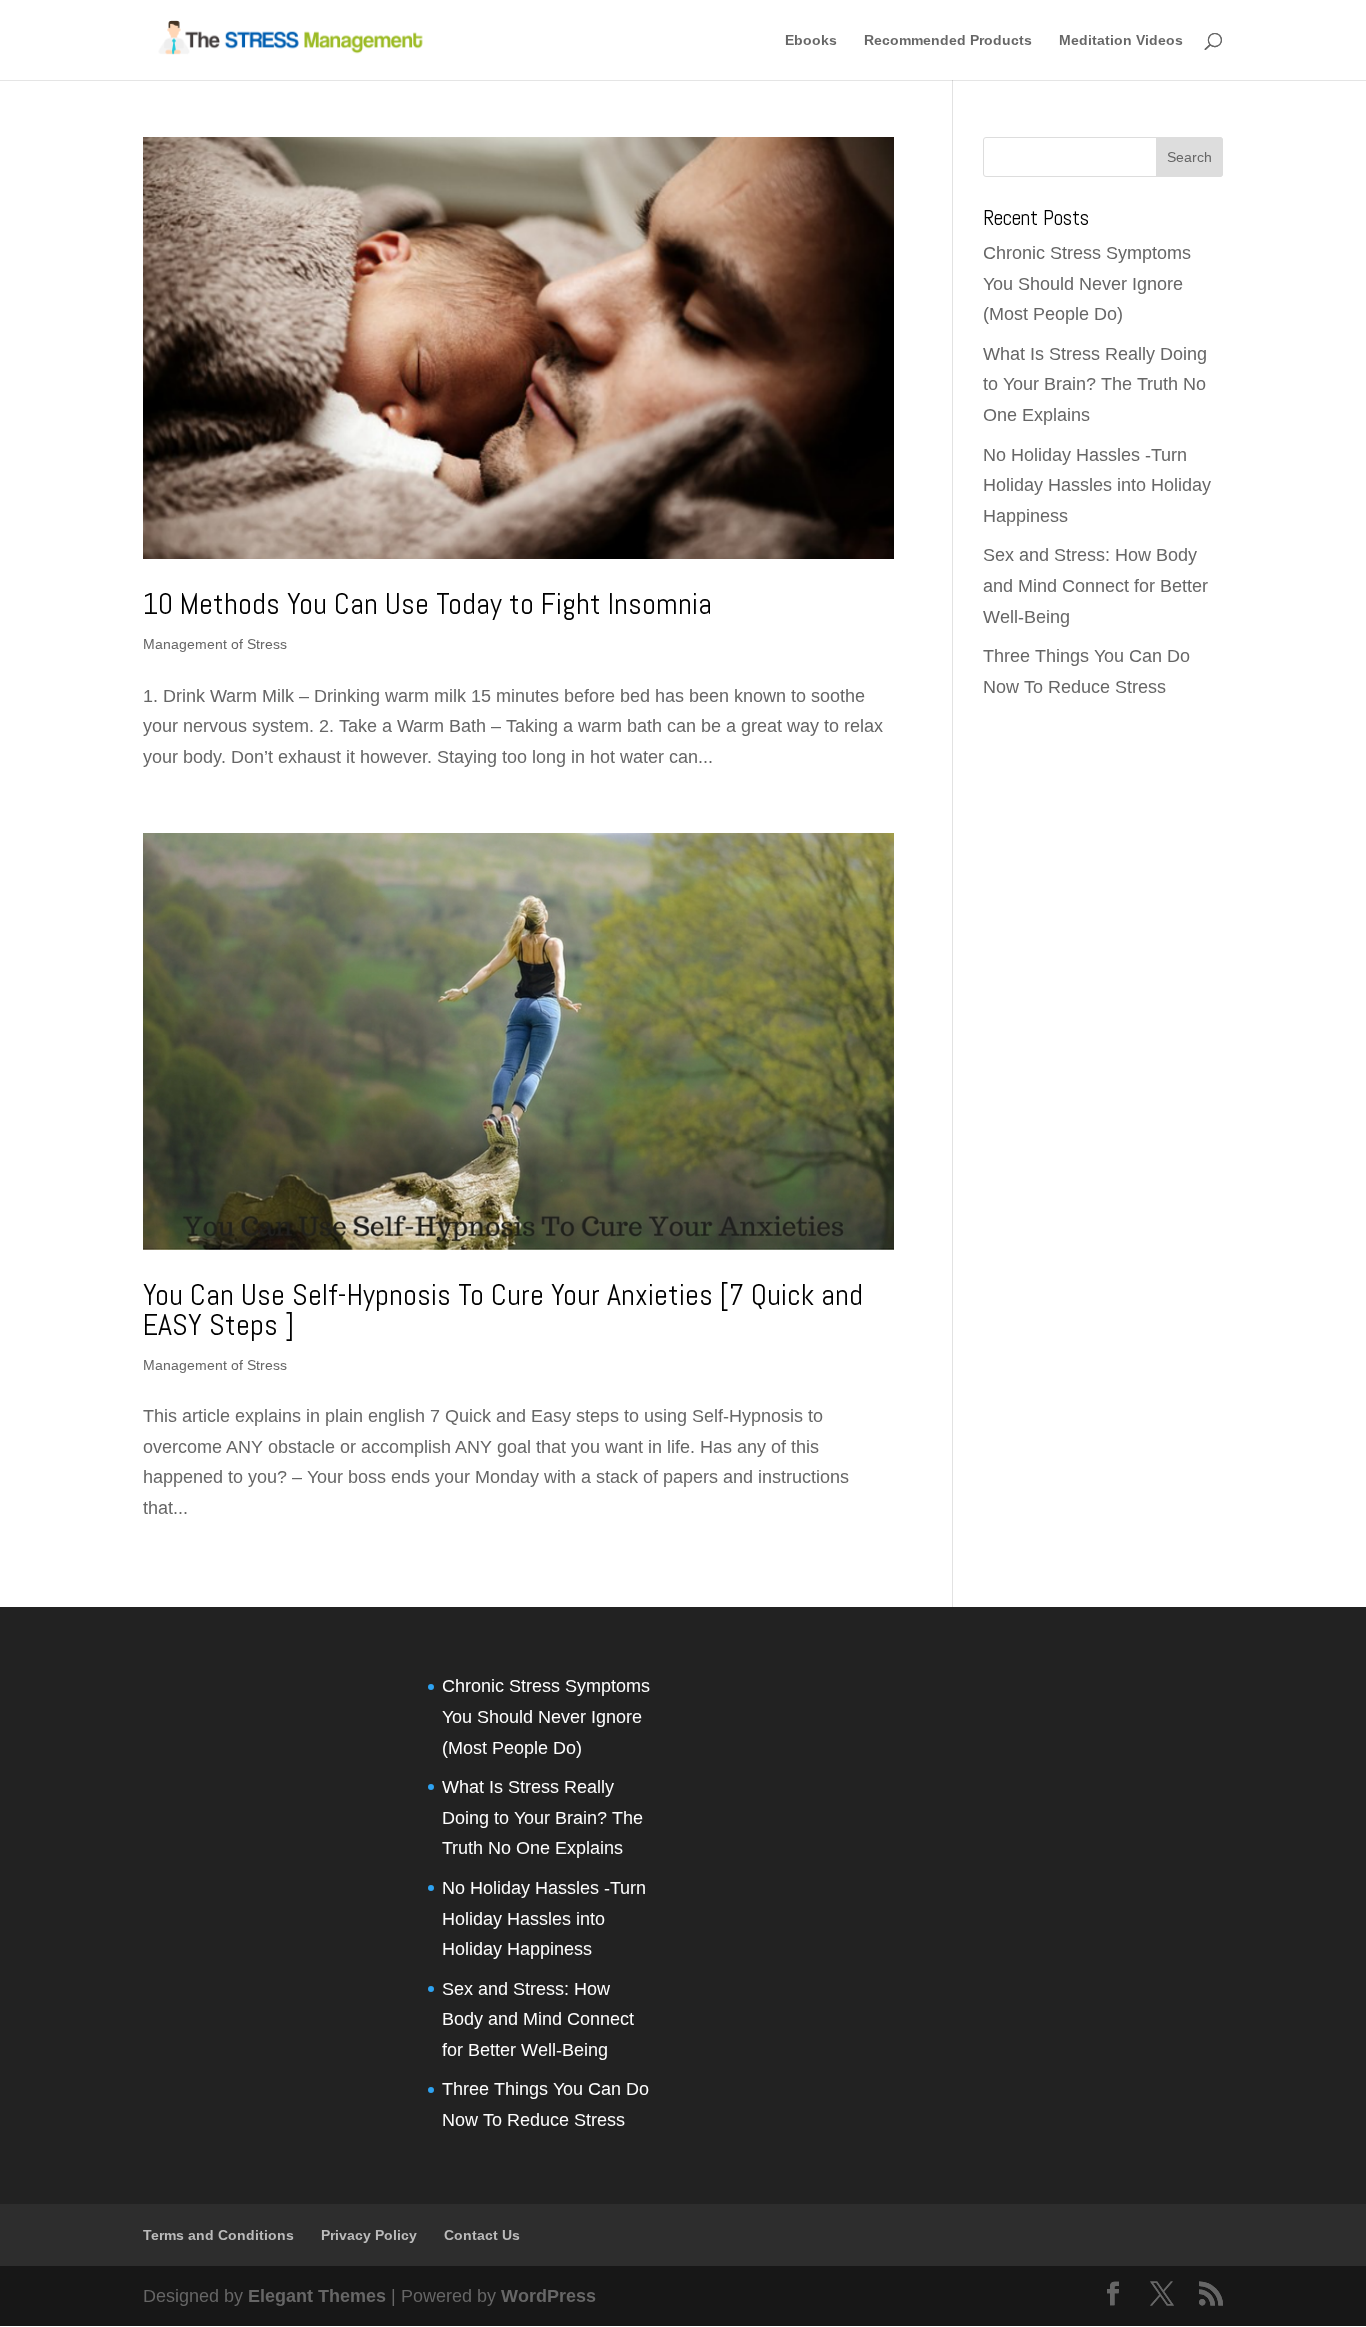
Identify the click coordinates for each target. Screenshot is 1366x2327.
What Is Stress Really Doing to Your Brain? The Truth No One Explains (1095, 384)
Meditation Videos (1121, 40)
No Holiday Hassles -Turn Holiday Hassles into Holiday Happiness (1097, 485)
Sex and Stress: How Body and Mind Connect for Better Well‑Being (1095, 585)
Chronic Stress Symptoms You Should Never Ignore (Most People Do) (1087, 283)
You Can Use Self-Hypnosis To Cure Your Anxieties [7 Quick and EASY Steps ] (503, 1310)
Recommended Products (948, 40)
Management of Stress (215, 644)
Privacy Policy (369, 2235)
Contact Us (482, 2235)
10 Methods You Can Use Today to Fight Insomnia (427, 604)
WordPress (548, 2296)
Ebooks (811, 40)
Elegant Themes (317, 2296)
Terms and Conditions (218, 2235)
